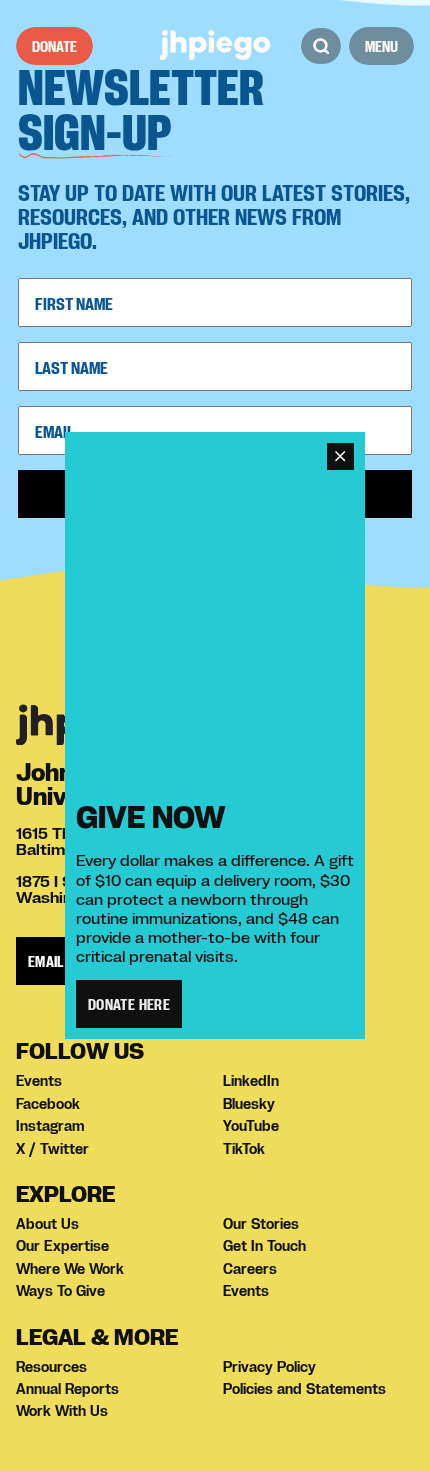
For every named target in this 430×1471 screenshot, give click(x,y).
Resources (51, 1367)
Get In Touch (264, 1246)
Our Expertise (62, 1246)
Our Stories (261, 1224)
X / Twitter (52, 1149)
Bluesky (249, 1104)
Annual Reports (67, 1389)
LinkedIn (251, 1081)
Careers (250, 1269)
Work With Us (62, 1411)
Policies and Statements (304, 1389)
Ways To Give (60, 1291)
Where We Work (70, 1269)
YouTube (251, 1126)
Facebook (48, 1104)
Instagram (50, 1126)
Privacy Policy (269, 1367)
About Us (47, 1224)
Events (39, 1081)
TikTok (244, 1149)
